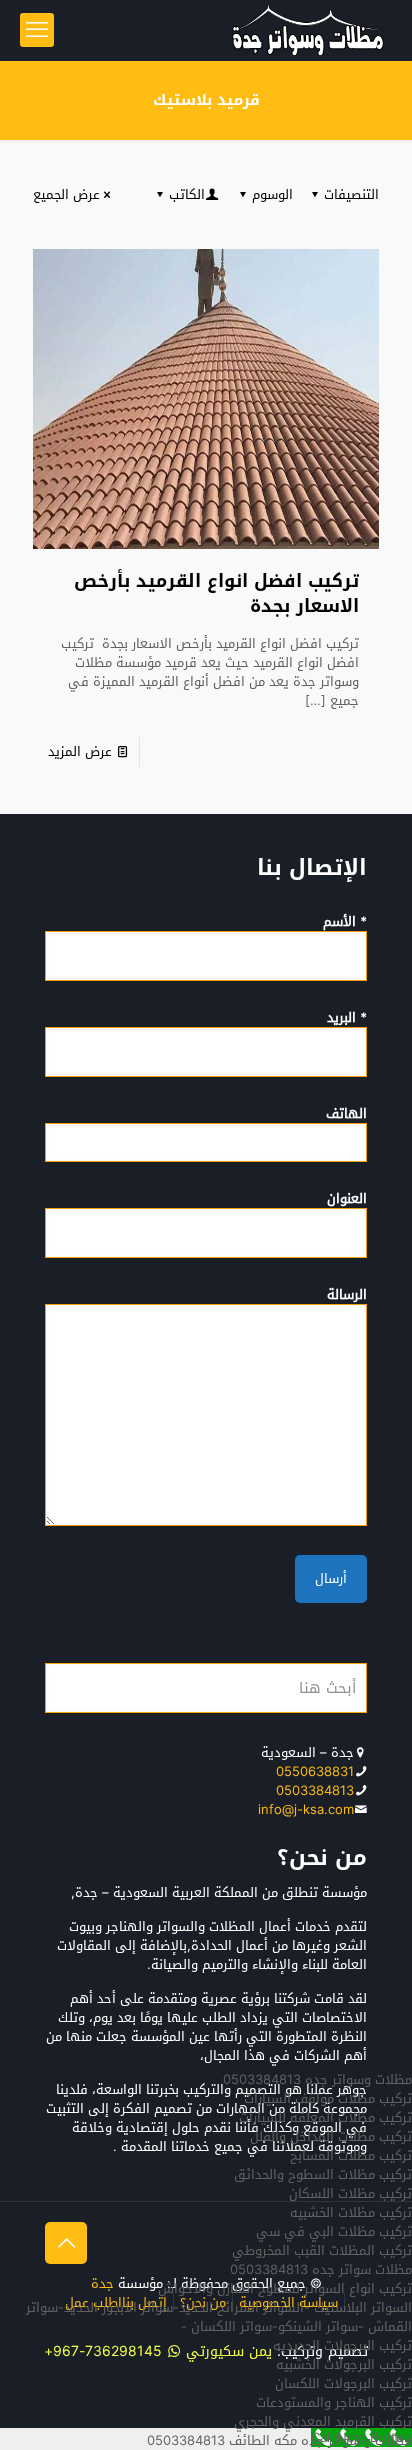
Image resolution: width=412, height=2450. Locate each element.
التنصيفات (351, 194)
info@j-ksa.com (306, 1809)
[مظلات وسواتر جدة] (308, 30)
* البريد (347, 1019)
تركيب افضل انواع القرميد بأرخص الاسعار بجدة (216, 593)
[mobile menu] (37, 30)
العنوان (347, 1200)
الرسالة (347, 1296)
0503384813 (315, 1790)
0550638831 (315, 1771)
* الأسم (345, 923)
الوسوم (272, 194)
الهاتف (346, 1115)
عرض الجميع (66, 194)
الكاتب (187, 194)
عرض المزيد (80, 751)
